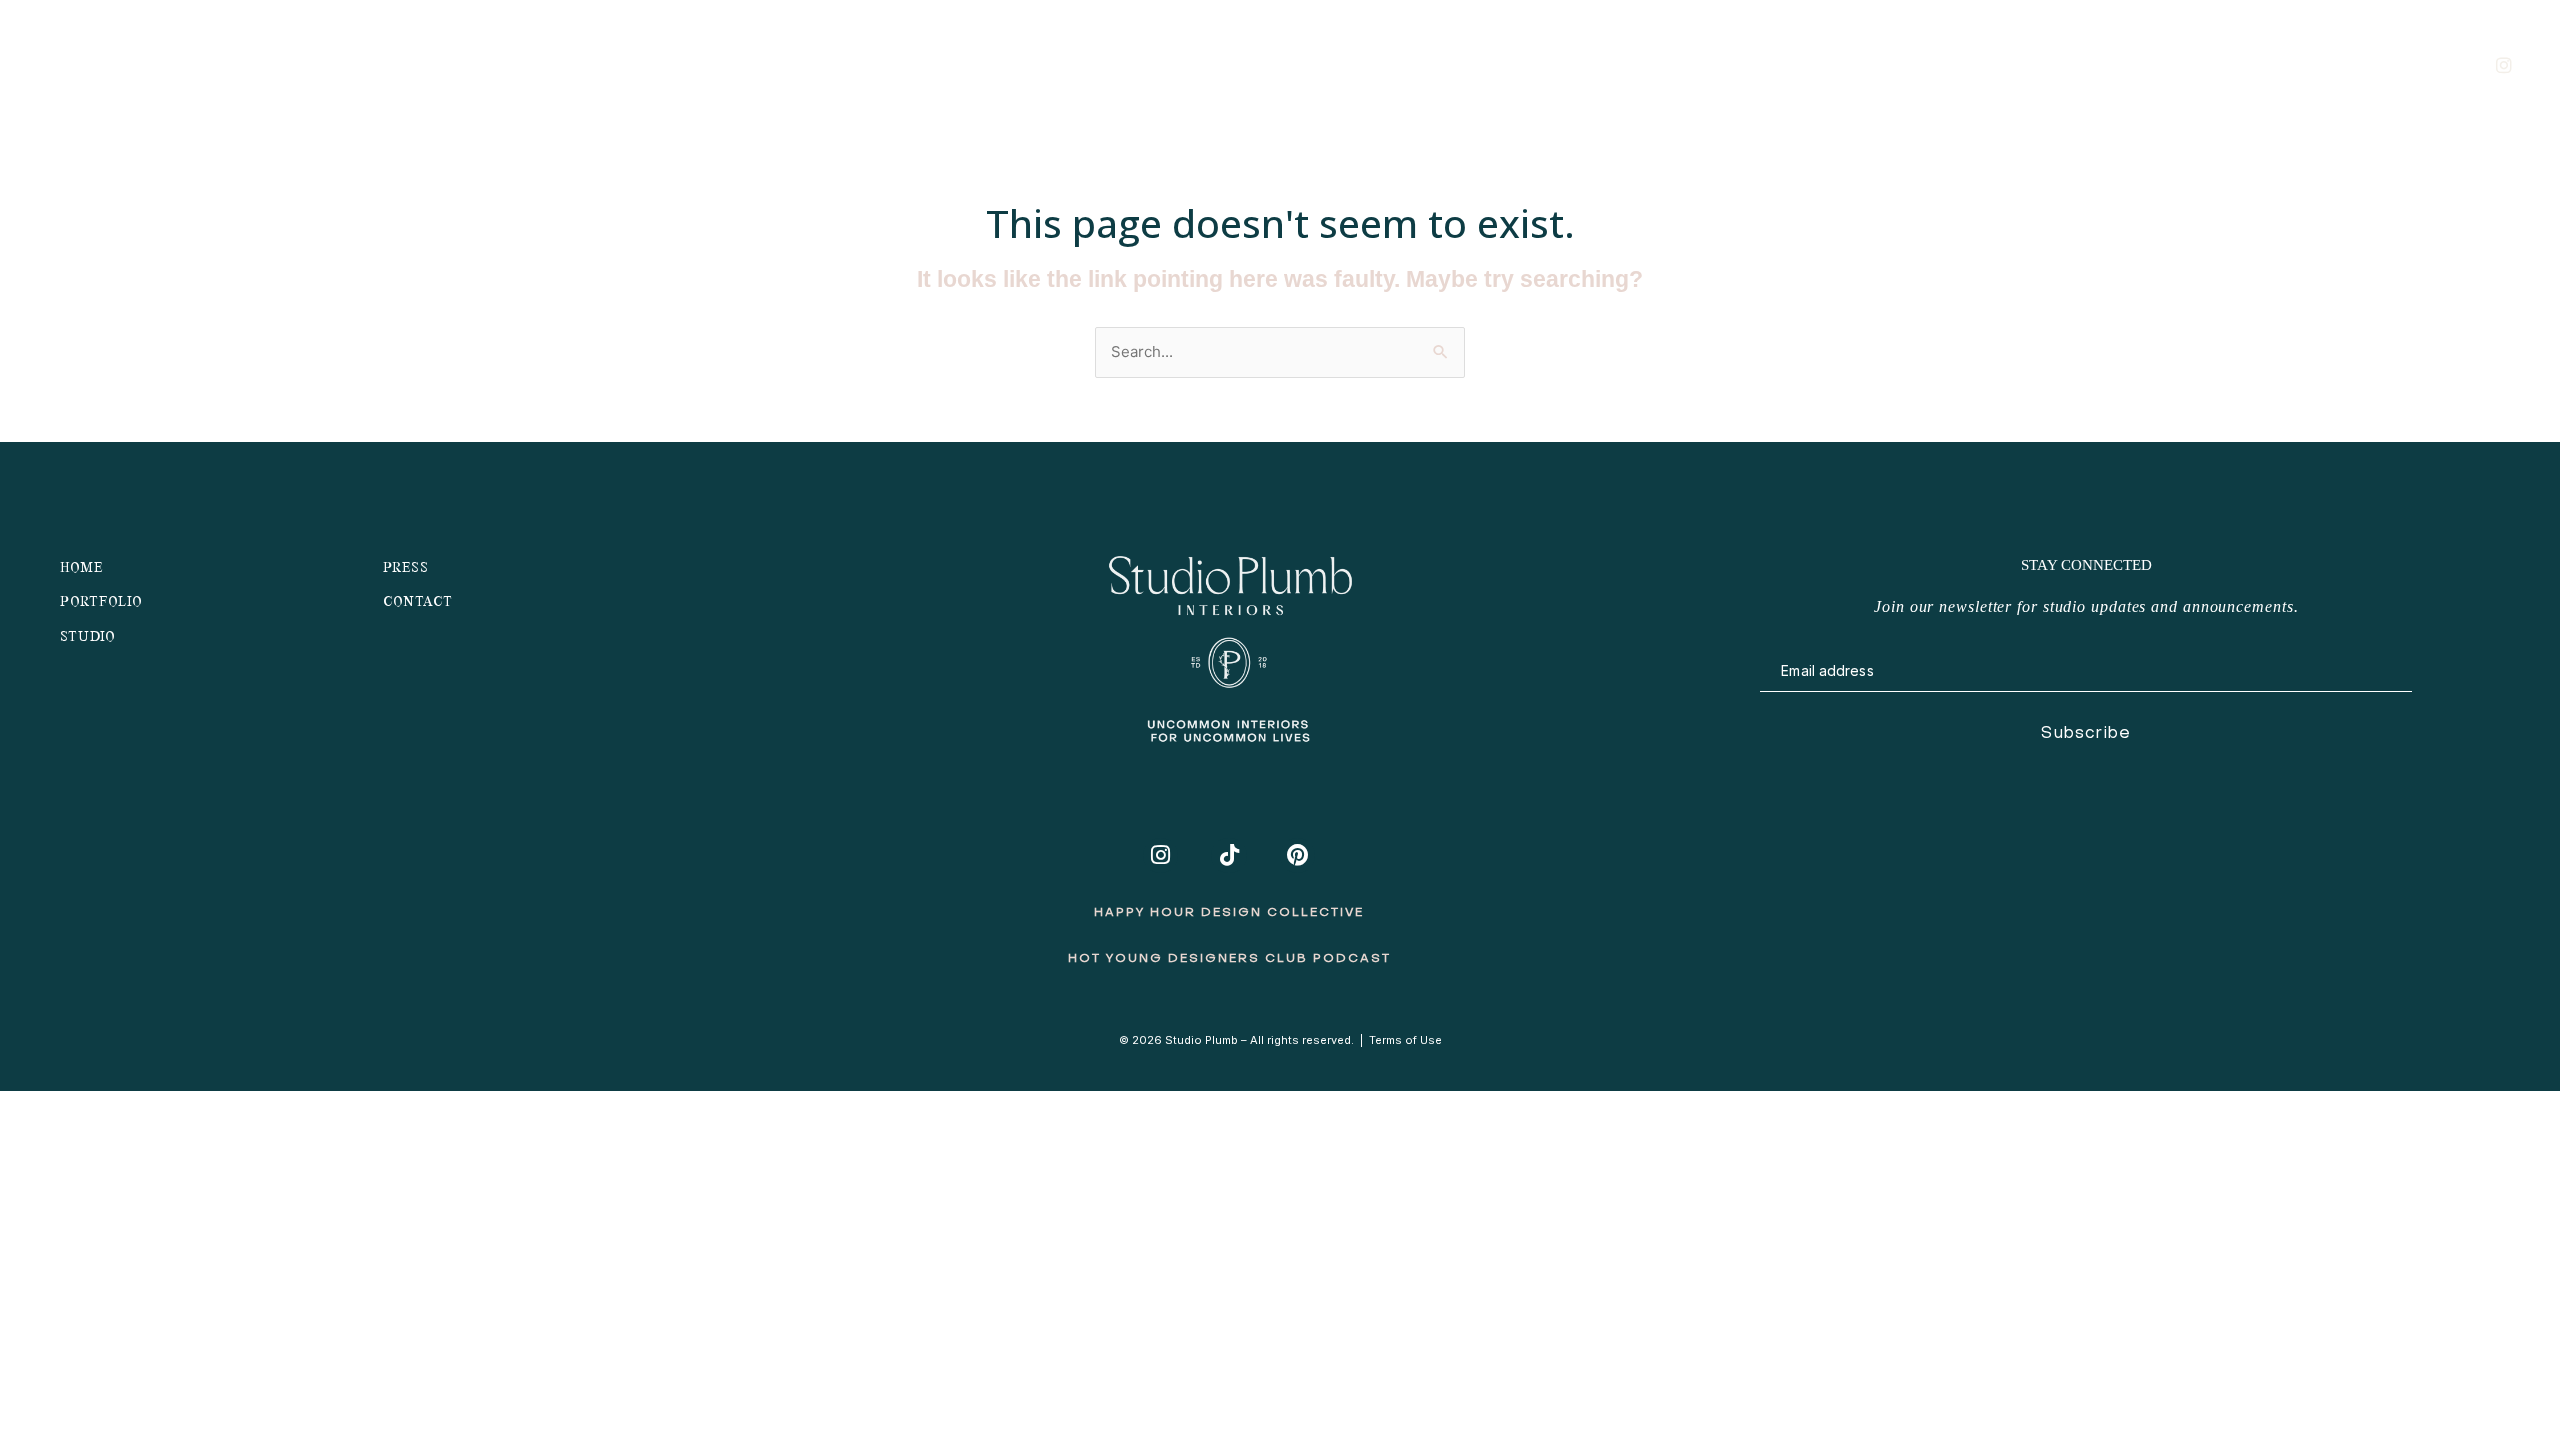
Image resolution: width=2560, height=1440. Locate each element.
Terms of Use (1405, 1040)
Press (406, 568)
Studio (2067, 63)
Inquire (2403, 63)
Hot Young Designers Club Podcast (1229, 959)
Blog (2304, 63)
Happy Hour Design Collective (1229, 913)
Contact (418, 602)
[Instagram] (1160, 855)
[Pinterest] (1297, 855)
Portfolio (2191, 63)
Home (81, 568)
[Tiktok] (1228, 855)
